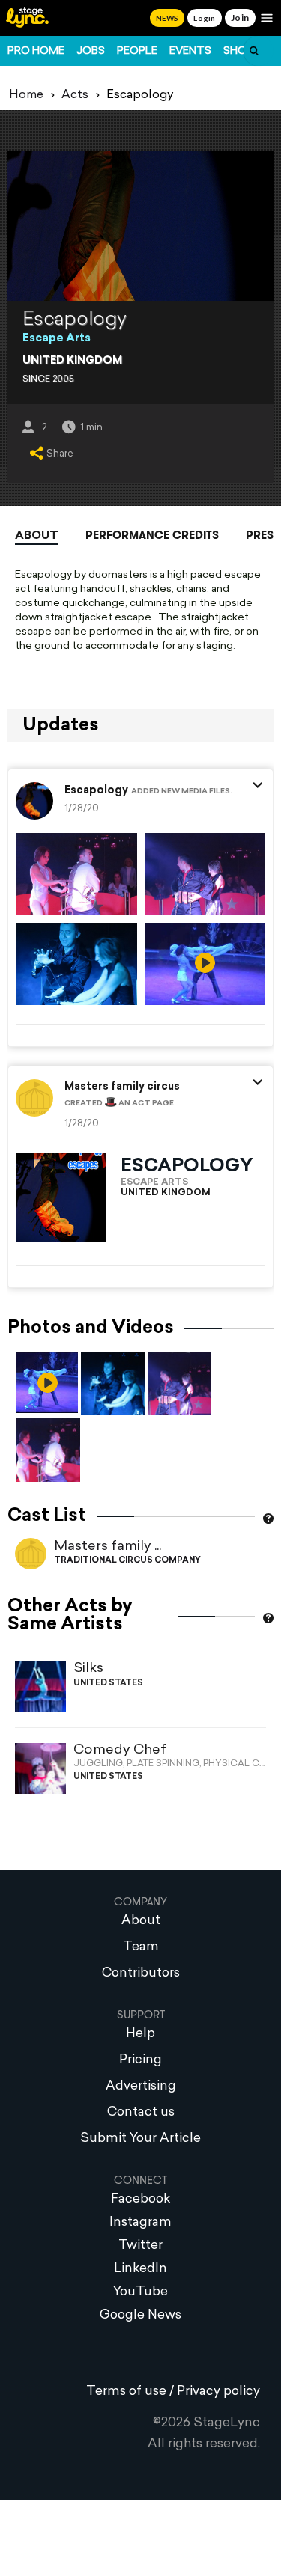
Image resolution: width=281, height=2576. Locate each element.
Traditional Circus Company (127, 1561)
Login (204, 18)
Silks (88, 1669)
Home (26, 95)
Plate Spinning (163, 1764)
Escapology (96, 791)
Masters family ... (108, 1547)
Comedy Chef (120, 1750)
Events (190, 51)
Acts (75, 95)
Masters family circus (122, 1087)
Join (240, 18)
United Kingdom (72, 361)
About (37, 536)
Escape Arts (57, 339)
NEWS (167, 18)
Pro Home (36, 51)
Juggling (98, 1764)
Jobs (91, 51)
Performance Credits (152, 535)
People (137, 51)
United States (108, 1684)
